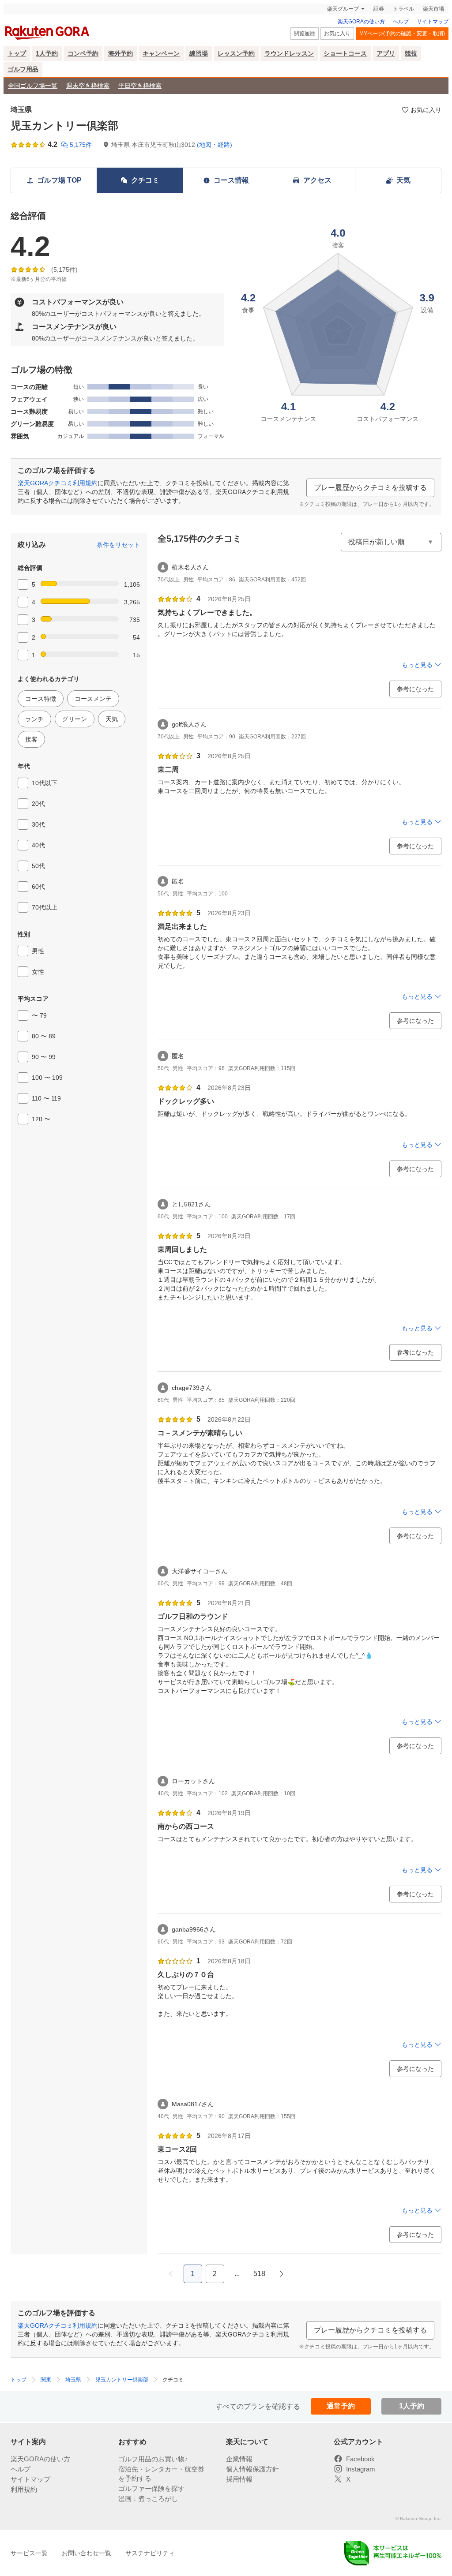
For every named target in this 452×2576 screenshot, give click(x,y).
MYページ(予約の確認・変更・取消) (402, 34)
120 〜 (41, 1119)
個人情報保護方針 (252, 2469)
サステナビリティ (150, 2553)
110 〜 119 (46, 1098)
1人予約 (47, 53)
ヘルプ (401, 22)
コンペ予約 (83, 53)
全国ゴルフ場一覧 (33, 86)
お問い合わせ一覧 (87, 2553)
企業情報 (239, 2459)
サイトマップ (433, 22)
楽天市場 (433, 9)
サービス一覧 (29, 2553)
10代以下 (45, 783)
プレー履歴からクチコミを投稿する (370, 488)
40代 (38, 845)
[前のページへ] (171, 2274)
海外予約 (121, 53)
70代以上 (45, 907)
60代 (38, 887)
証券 (379, 9)
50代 (38, 866)
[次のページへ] (282, 2274)
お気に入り (337, 34)
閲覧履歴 (305, 34)
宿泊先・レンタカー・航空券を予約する (161, 2474)
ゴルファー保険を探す (151, 2488)
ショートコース (345, 53)
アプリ (386, 53)
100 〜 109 (47, 1078)
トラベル (403, 9)
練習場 (199, 53)
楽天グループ (343, 9)
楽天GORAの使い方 (361, 22)
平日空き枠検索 (140, 86)
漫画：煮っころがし (148, 2499)
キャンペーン (161, 53)
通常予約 (341, 2406)
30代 (38, 824)
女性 (38, 972)
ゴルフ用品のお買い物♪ (153, 2459)
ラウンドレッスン (289, 53)
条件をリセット (118, 545)
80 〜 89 (44, 1036)
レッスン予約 (236, 53)
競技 (411, 53)
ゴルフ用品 (23, 69)
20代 (38, 804)
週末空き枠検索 (88, 86)
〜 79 (39, 1015)
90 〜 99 (44, 1057)
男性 (38, 951)
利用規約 (24, 2489)
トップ (17, 53)
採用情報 (239, 2479)
